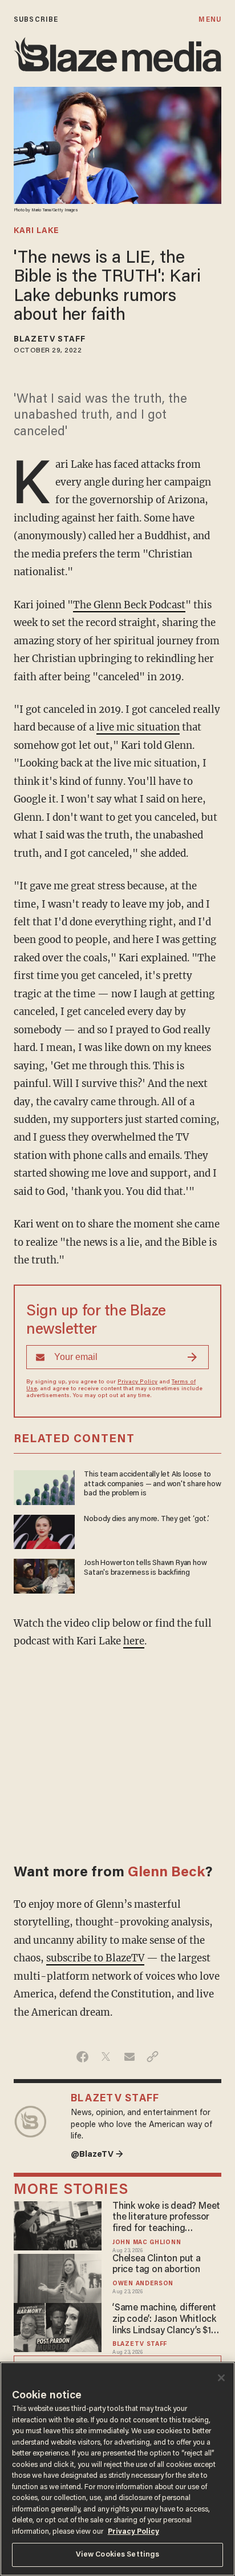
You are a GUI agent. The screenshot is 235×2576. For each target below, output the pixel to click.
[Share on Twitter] (106, 2057)
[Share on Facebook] (82, 2057)
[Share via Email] (129, 2057)
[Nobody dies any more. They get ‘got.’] (44, 1530)
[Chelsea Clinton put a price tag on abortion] (58, 2277)
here (134, 1641)
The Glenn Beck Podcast (129, 605)
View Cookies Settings (118, 2555)
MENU (210, 20)
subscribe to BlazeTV (95, 1958)
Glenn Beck (166, 1873)
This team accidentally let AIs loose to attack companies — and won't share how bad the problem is (152, 1484)
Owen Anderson (143, 2284)
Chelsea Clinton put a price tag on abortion (157, 2265)
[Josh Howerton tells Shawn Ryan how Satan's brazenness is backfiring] (44, 1574)
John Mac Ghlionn (147, 2243)
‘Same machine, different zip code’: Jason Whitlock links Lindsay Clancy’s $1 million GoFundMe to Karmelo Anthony (164, 2320)
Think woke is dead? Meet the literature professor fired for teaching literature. (166, 2218)
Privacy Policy (137, 1382)
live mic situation (138, 727)
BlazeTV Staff (50, 340)
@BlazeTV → (97, 2155)
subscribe (36, 20)
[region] (117, 2469)
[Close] (221, 2378)
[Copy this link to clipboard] (153, 2057)
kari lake (36, 231)
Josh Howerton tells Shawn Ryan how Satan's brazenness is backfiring (145, 1568)
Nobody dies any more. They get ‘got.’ (146, 1519)
